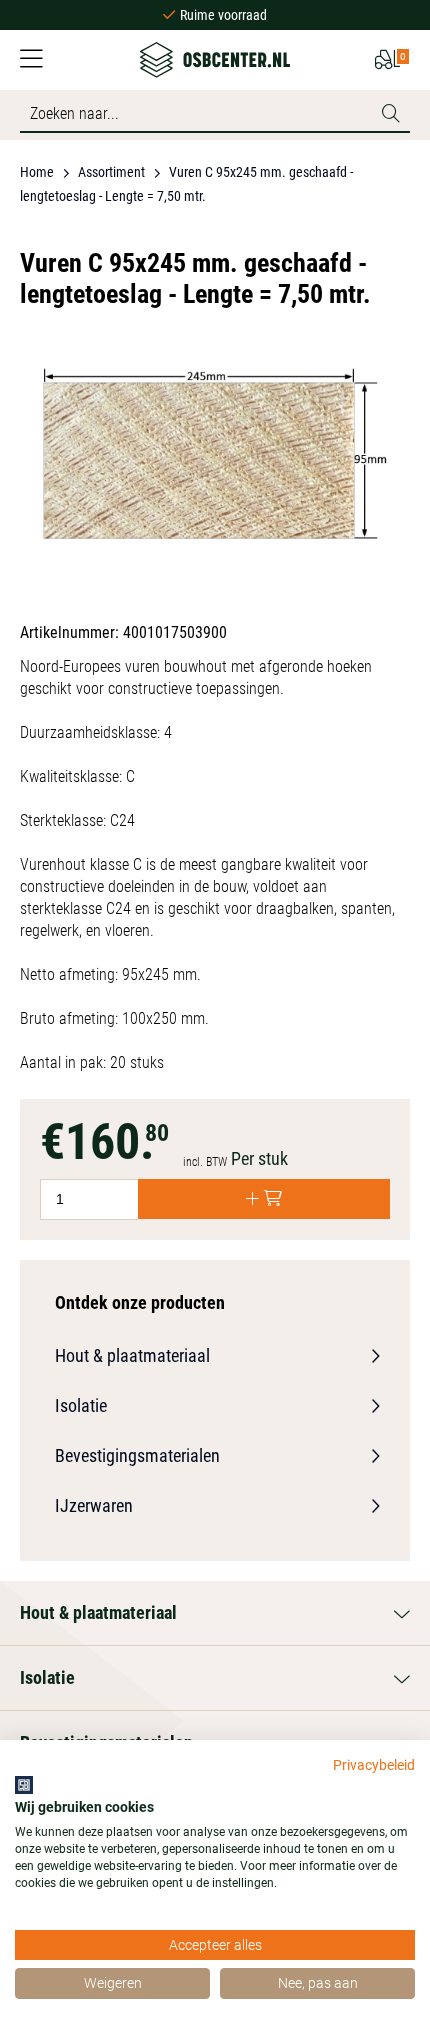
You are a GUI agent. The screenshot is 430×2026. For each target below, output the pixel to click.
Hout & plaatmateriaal (132, 1355)
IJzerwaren (94, 1505)
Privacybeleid (374, 1765)
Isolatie (81, 1405)
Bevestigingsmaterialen (137, 1455)
